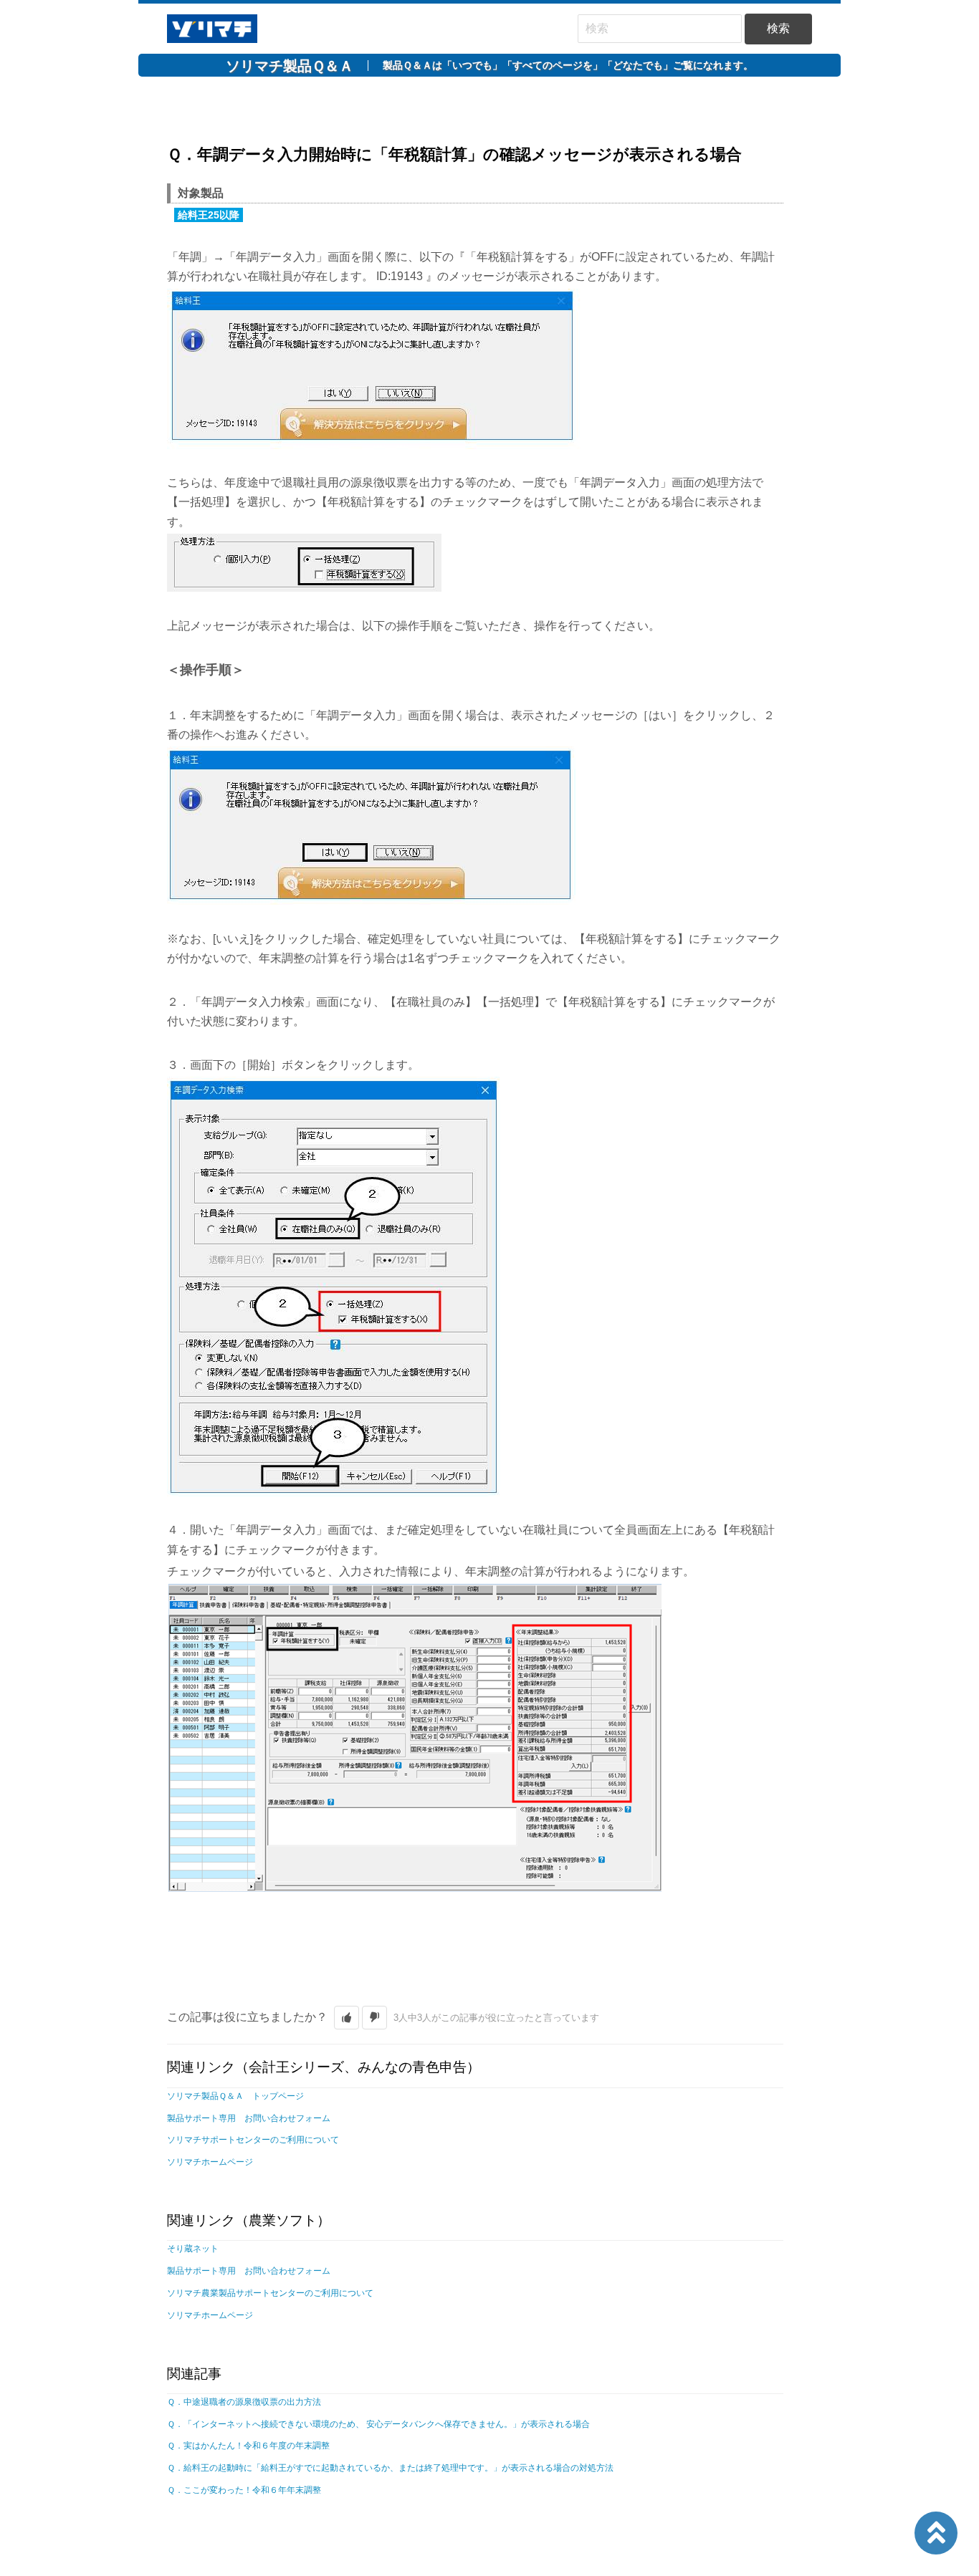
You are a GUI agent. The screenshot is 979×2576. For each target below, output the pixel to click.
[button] (347, 2018)
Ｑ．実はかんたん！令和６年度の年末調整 (248, 2446)
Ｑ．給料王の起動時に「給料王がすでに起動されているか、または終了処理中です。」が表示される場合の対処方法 (390, 2468)
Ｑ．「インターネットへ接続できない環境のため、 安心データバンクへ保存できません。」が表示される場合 (378, 2424)
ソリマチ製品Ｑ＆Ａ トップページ (235, 2096)
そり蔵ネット (193, 2249)
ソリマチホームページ (210, 2162)
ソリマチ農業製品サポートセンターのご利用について (270, 2293)
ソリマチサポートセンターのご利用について (253, 2140)
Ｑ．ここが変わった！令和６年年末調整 (244, 2490)
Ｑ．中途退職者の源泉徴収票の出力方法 (244, 2402)
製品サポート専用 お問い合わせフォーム (249, 2118)
